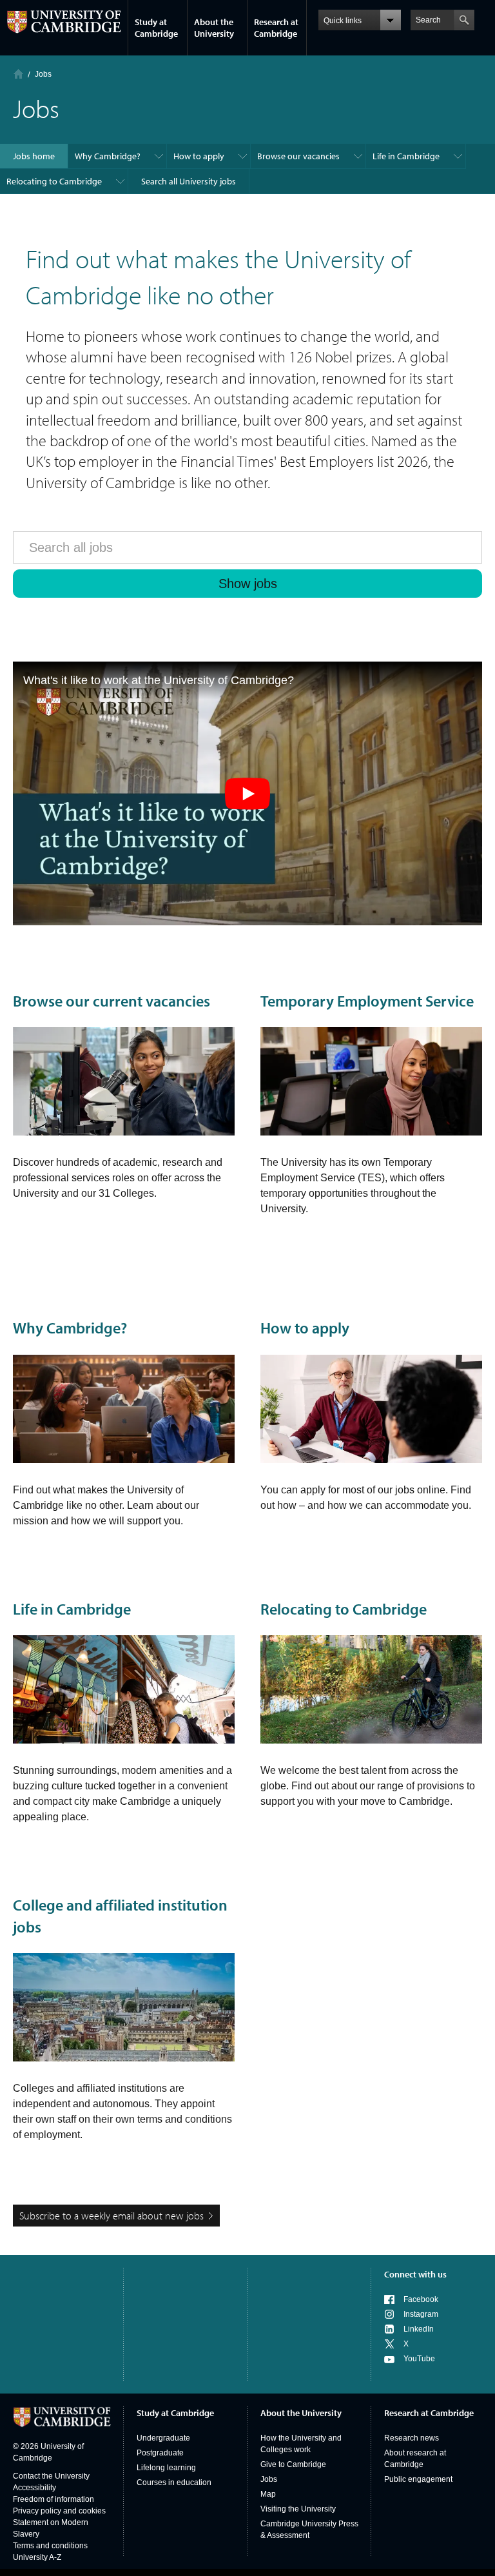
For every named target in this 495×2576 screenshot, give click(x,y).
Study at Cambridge (156, 28)
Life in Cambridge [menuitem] (406, 156)
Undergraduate (163, 2438)
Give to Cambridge (293, 2464)
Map (268, 2494)
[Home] (18, 74)
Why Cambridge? (70, 1328)
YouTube (419, 2359)
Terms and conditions (50, 2546)
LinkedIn (419, 2329)
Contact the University (51, 2476)
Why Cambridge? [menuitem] (108, 156)
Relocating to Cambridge (344, 1609)
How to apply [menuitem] (199, 156)
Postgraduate (160, 2453)
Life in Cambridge (72, 1609)
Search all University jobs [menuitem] (189, 181)
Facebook (421, 2299)
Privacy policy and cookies (59, 2511)
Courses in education (174, 2483)
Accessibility (34, 2488)
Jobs (269, 2479)
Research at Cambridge (276, 28)
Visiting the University (298, 2509)
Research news (412, 2438)
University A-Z (37, 2557)
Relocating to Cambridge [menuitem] (54, 181)
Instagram (421, 2314)
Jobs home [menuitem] (34, 156)
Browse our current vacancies (112, 1001)
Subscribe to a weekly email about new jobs (112, 2216)
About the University (214, 28)
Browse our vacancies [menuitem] (298, 156)
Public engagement (418, 2479)
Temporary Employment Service (367, 1001)
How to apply (305, 1328)
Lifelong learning (166, 2468)
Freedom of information (53, 2499)
